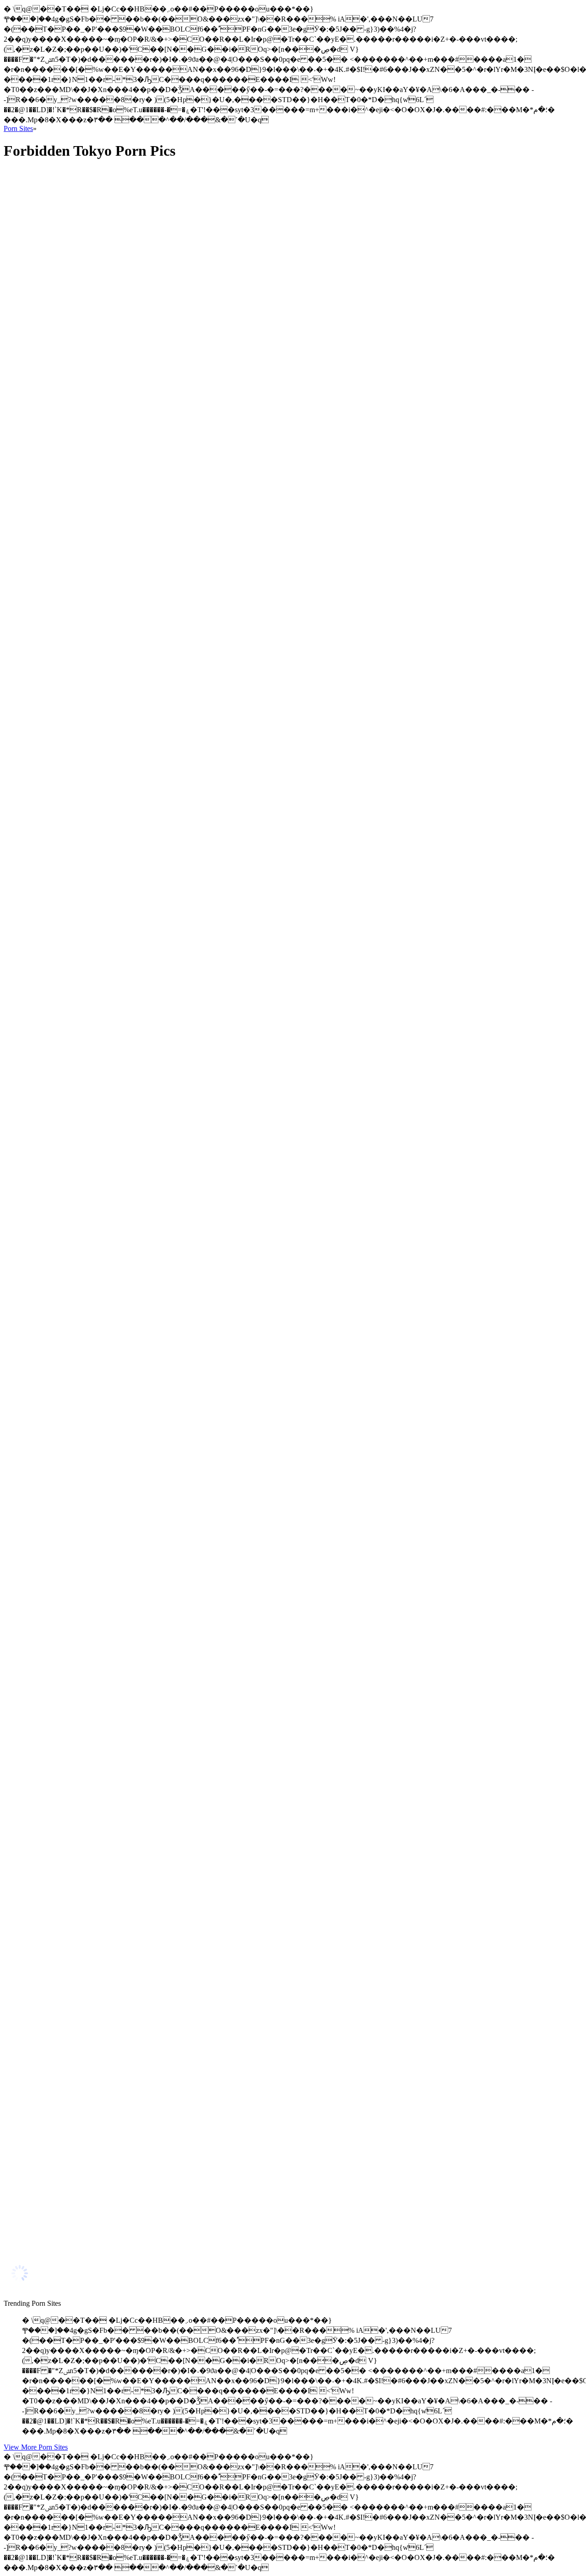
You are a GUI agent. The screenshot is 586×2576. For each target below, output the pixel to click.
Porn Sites (18, 128)
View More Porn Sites (36, 2447)
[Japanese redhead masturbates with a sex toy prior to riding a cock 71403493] (91, 2038)
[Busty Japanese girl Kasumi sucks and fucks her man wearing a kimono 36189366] (91, 373)
